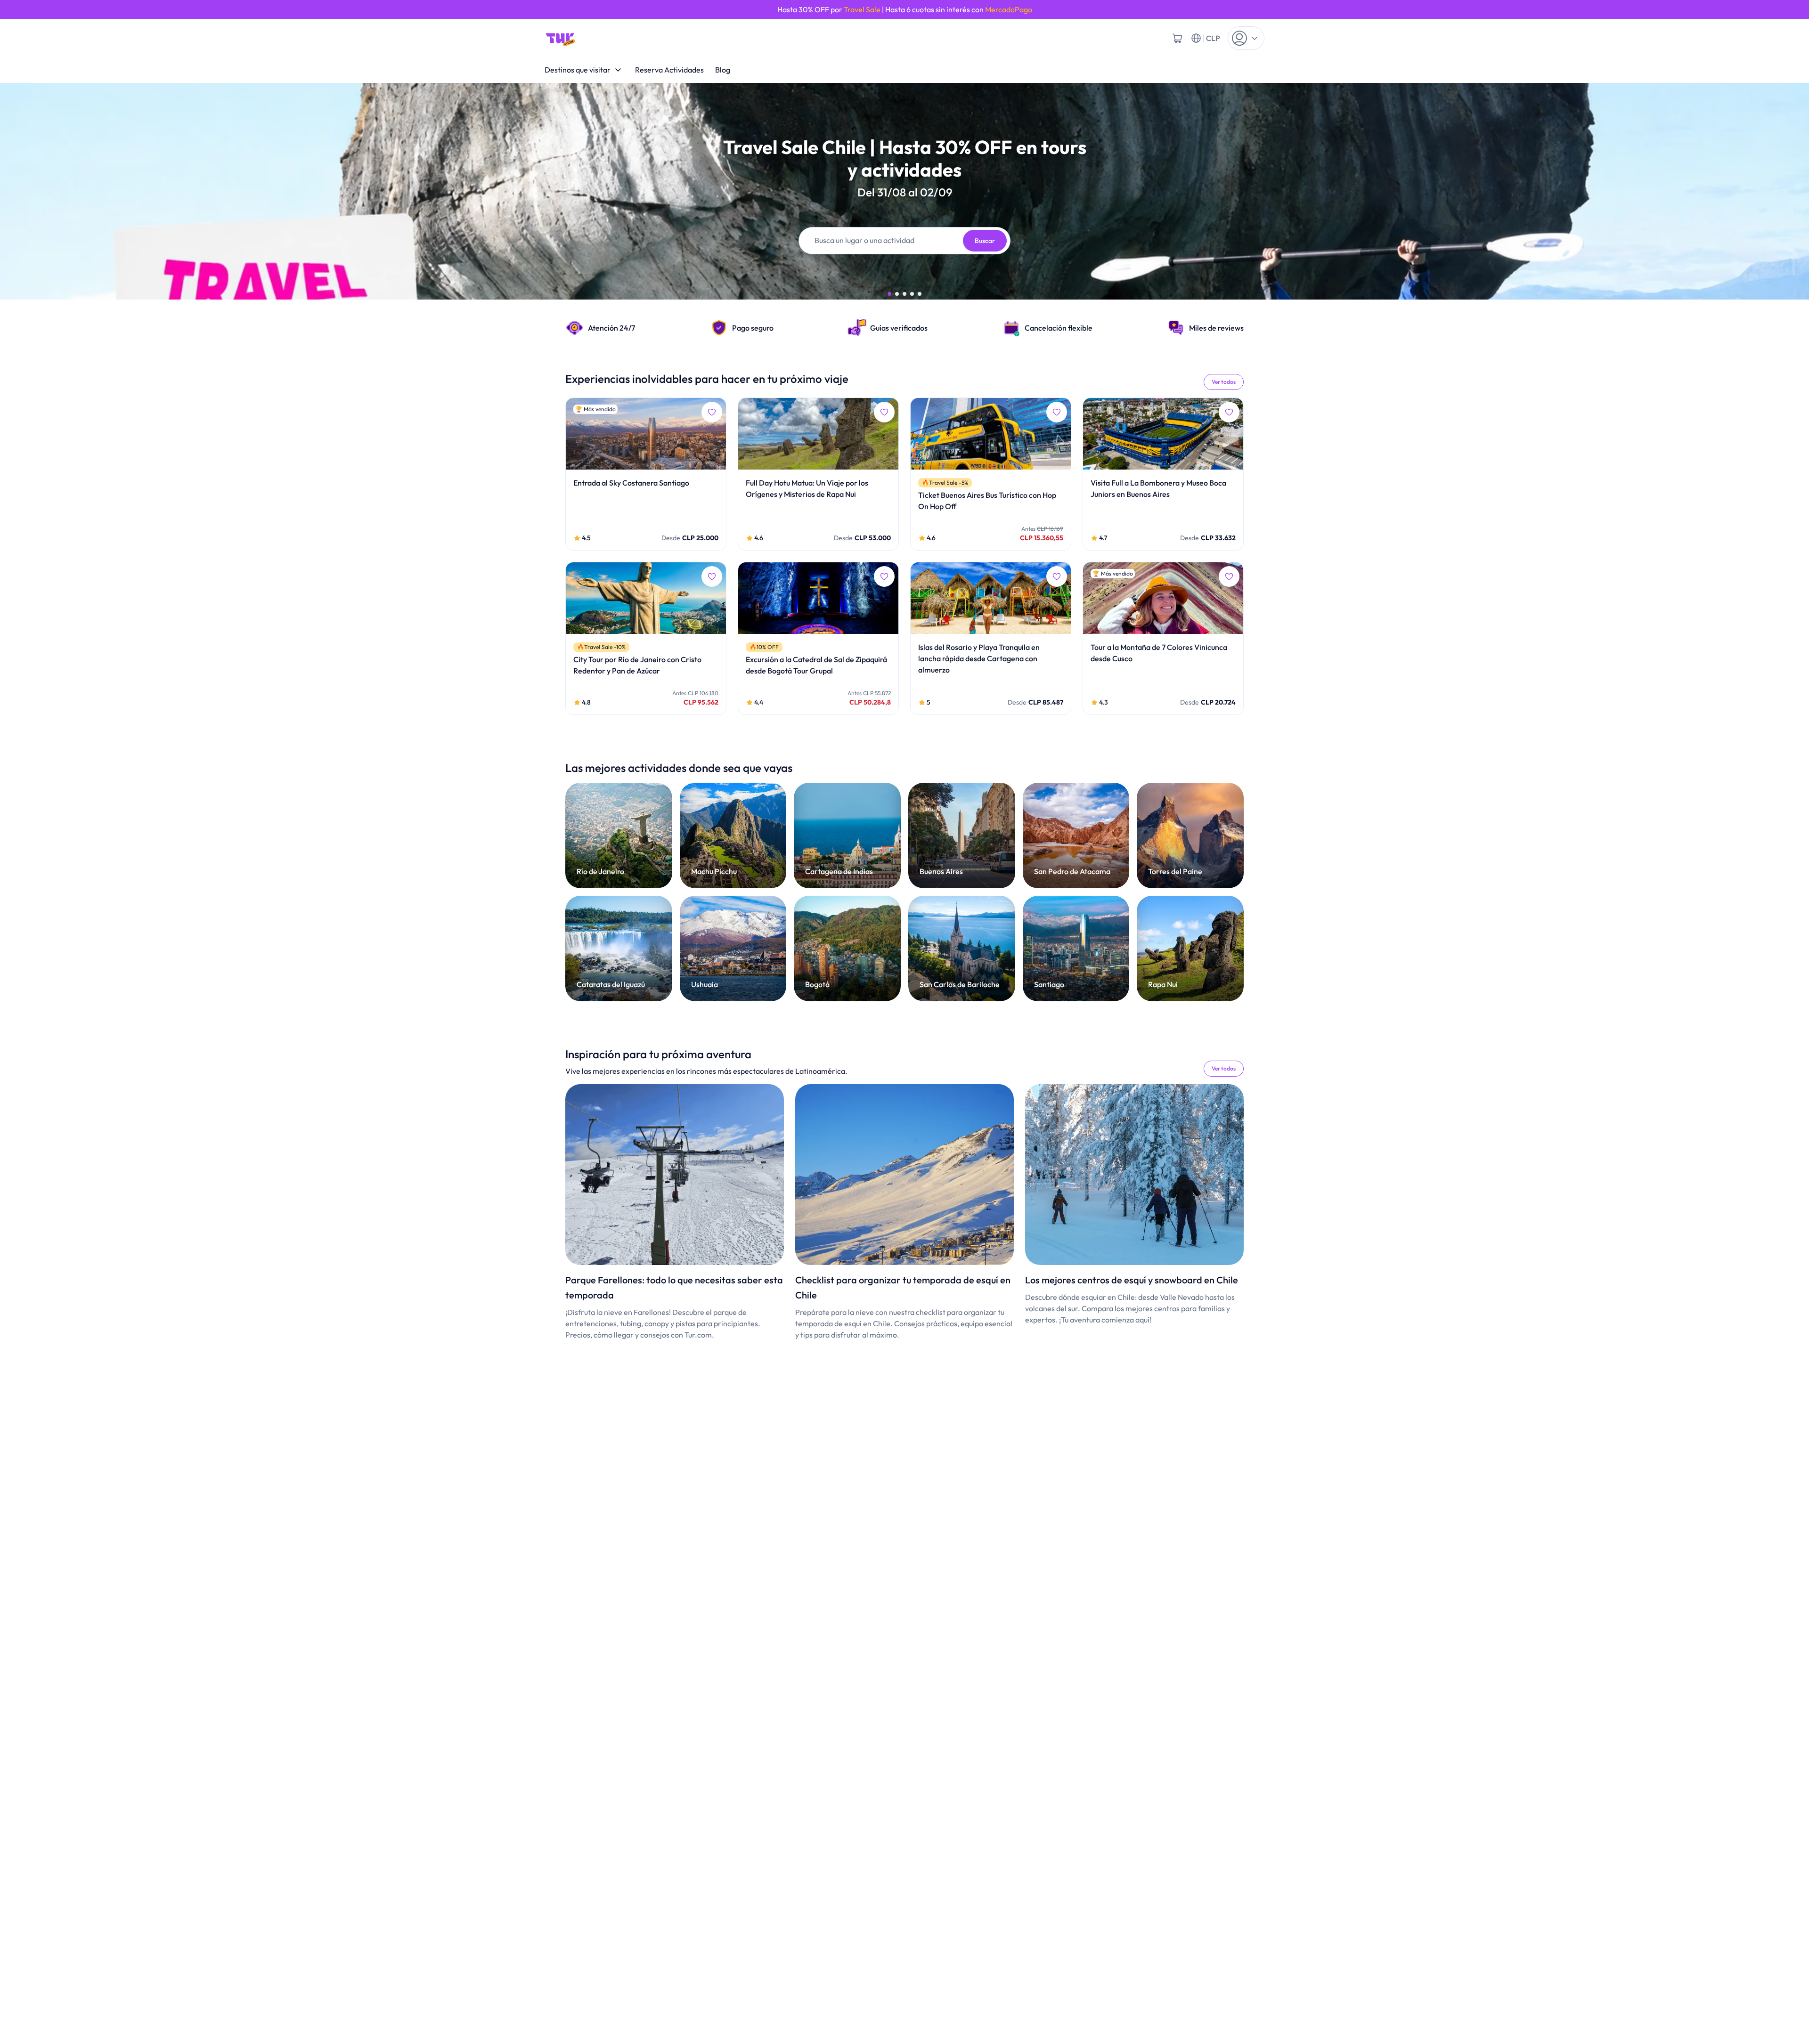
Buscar (985, 241)
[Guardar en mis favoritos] (712, 412)
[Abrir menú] (1246, 38)
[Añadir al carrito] (1177, 38)
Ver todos (1224, 382)
